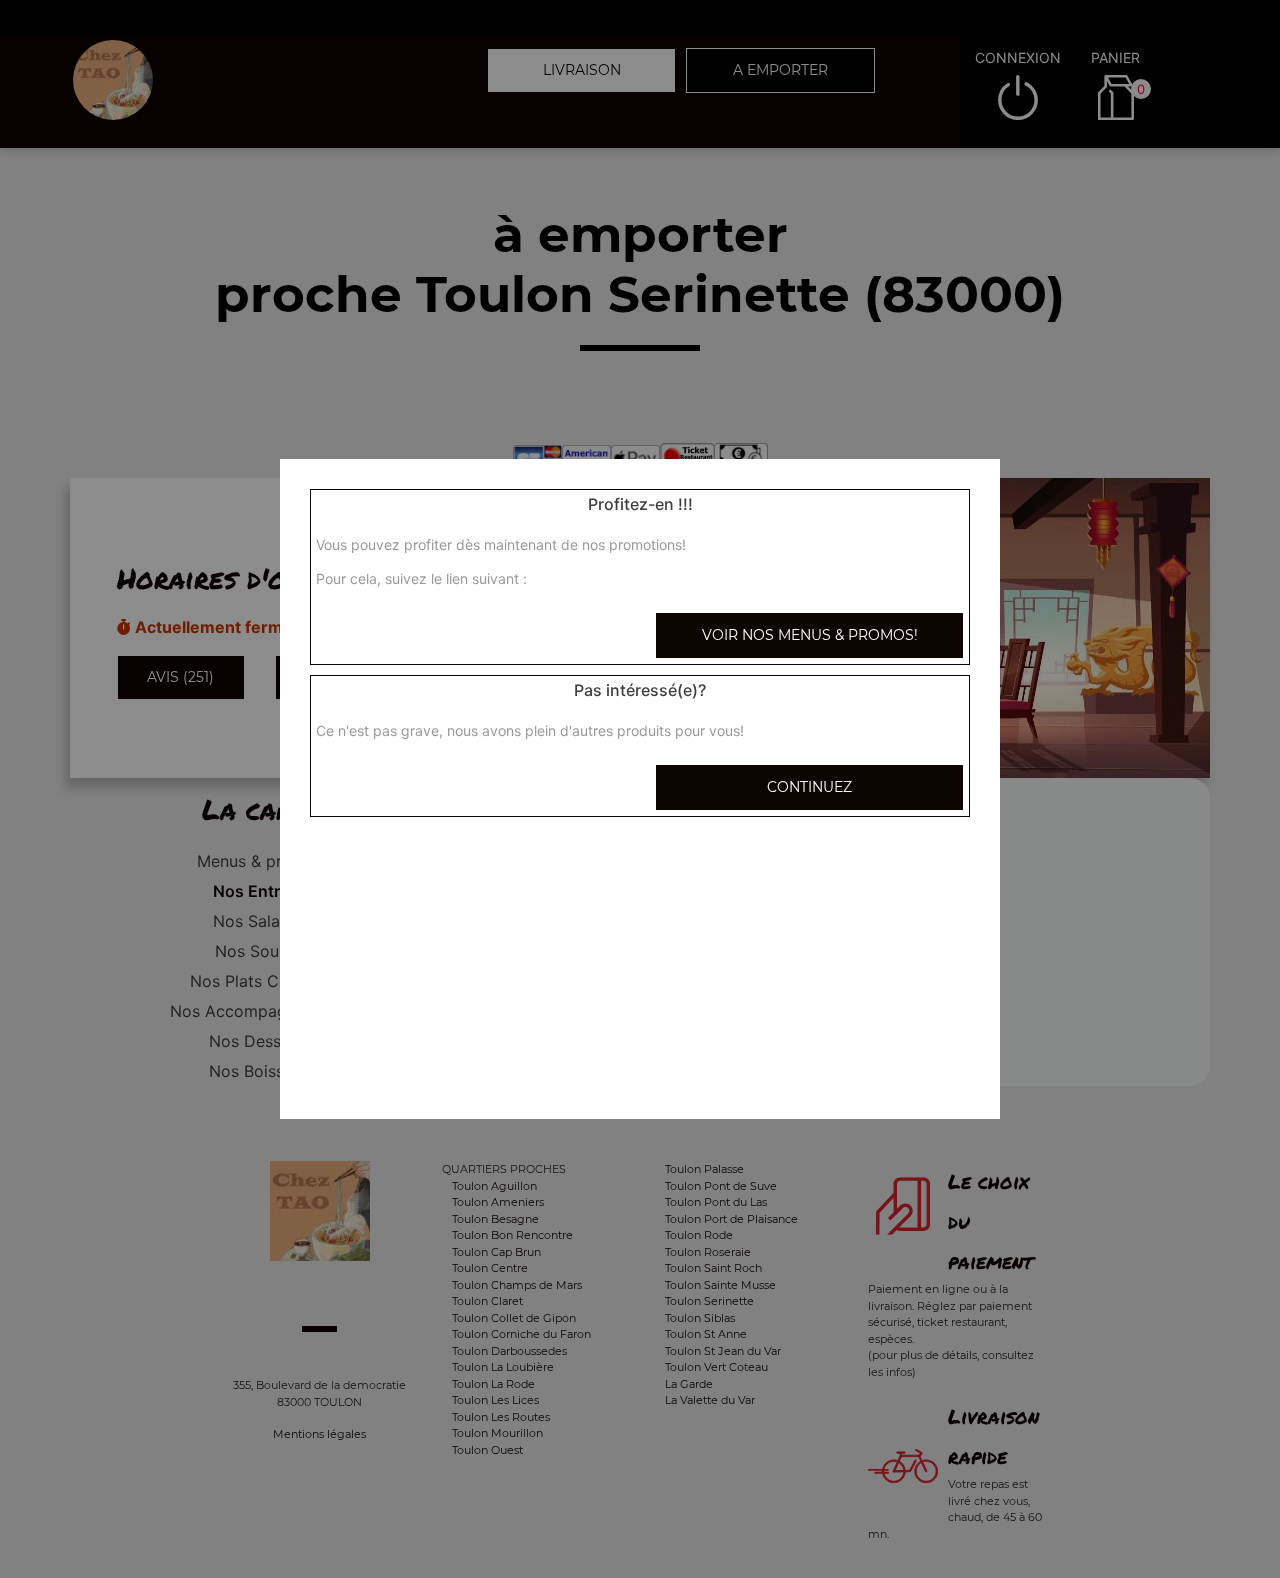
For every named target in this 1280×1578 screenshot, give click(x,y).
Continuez (809, 787)
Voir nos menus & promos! (810, 635)
